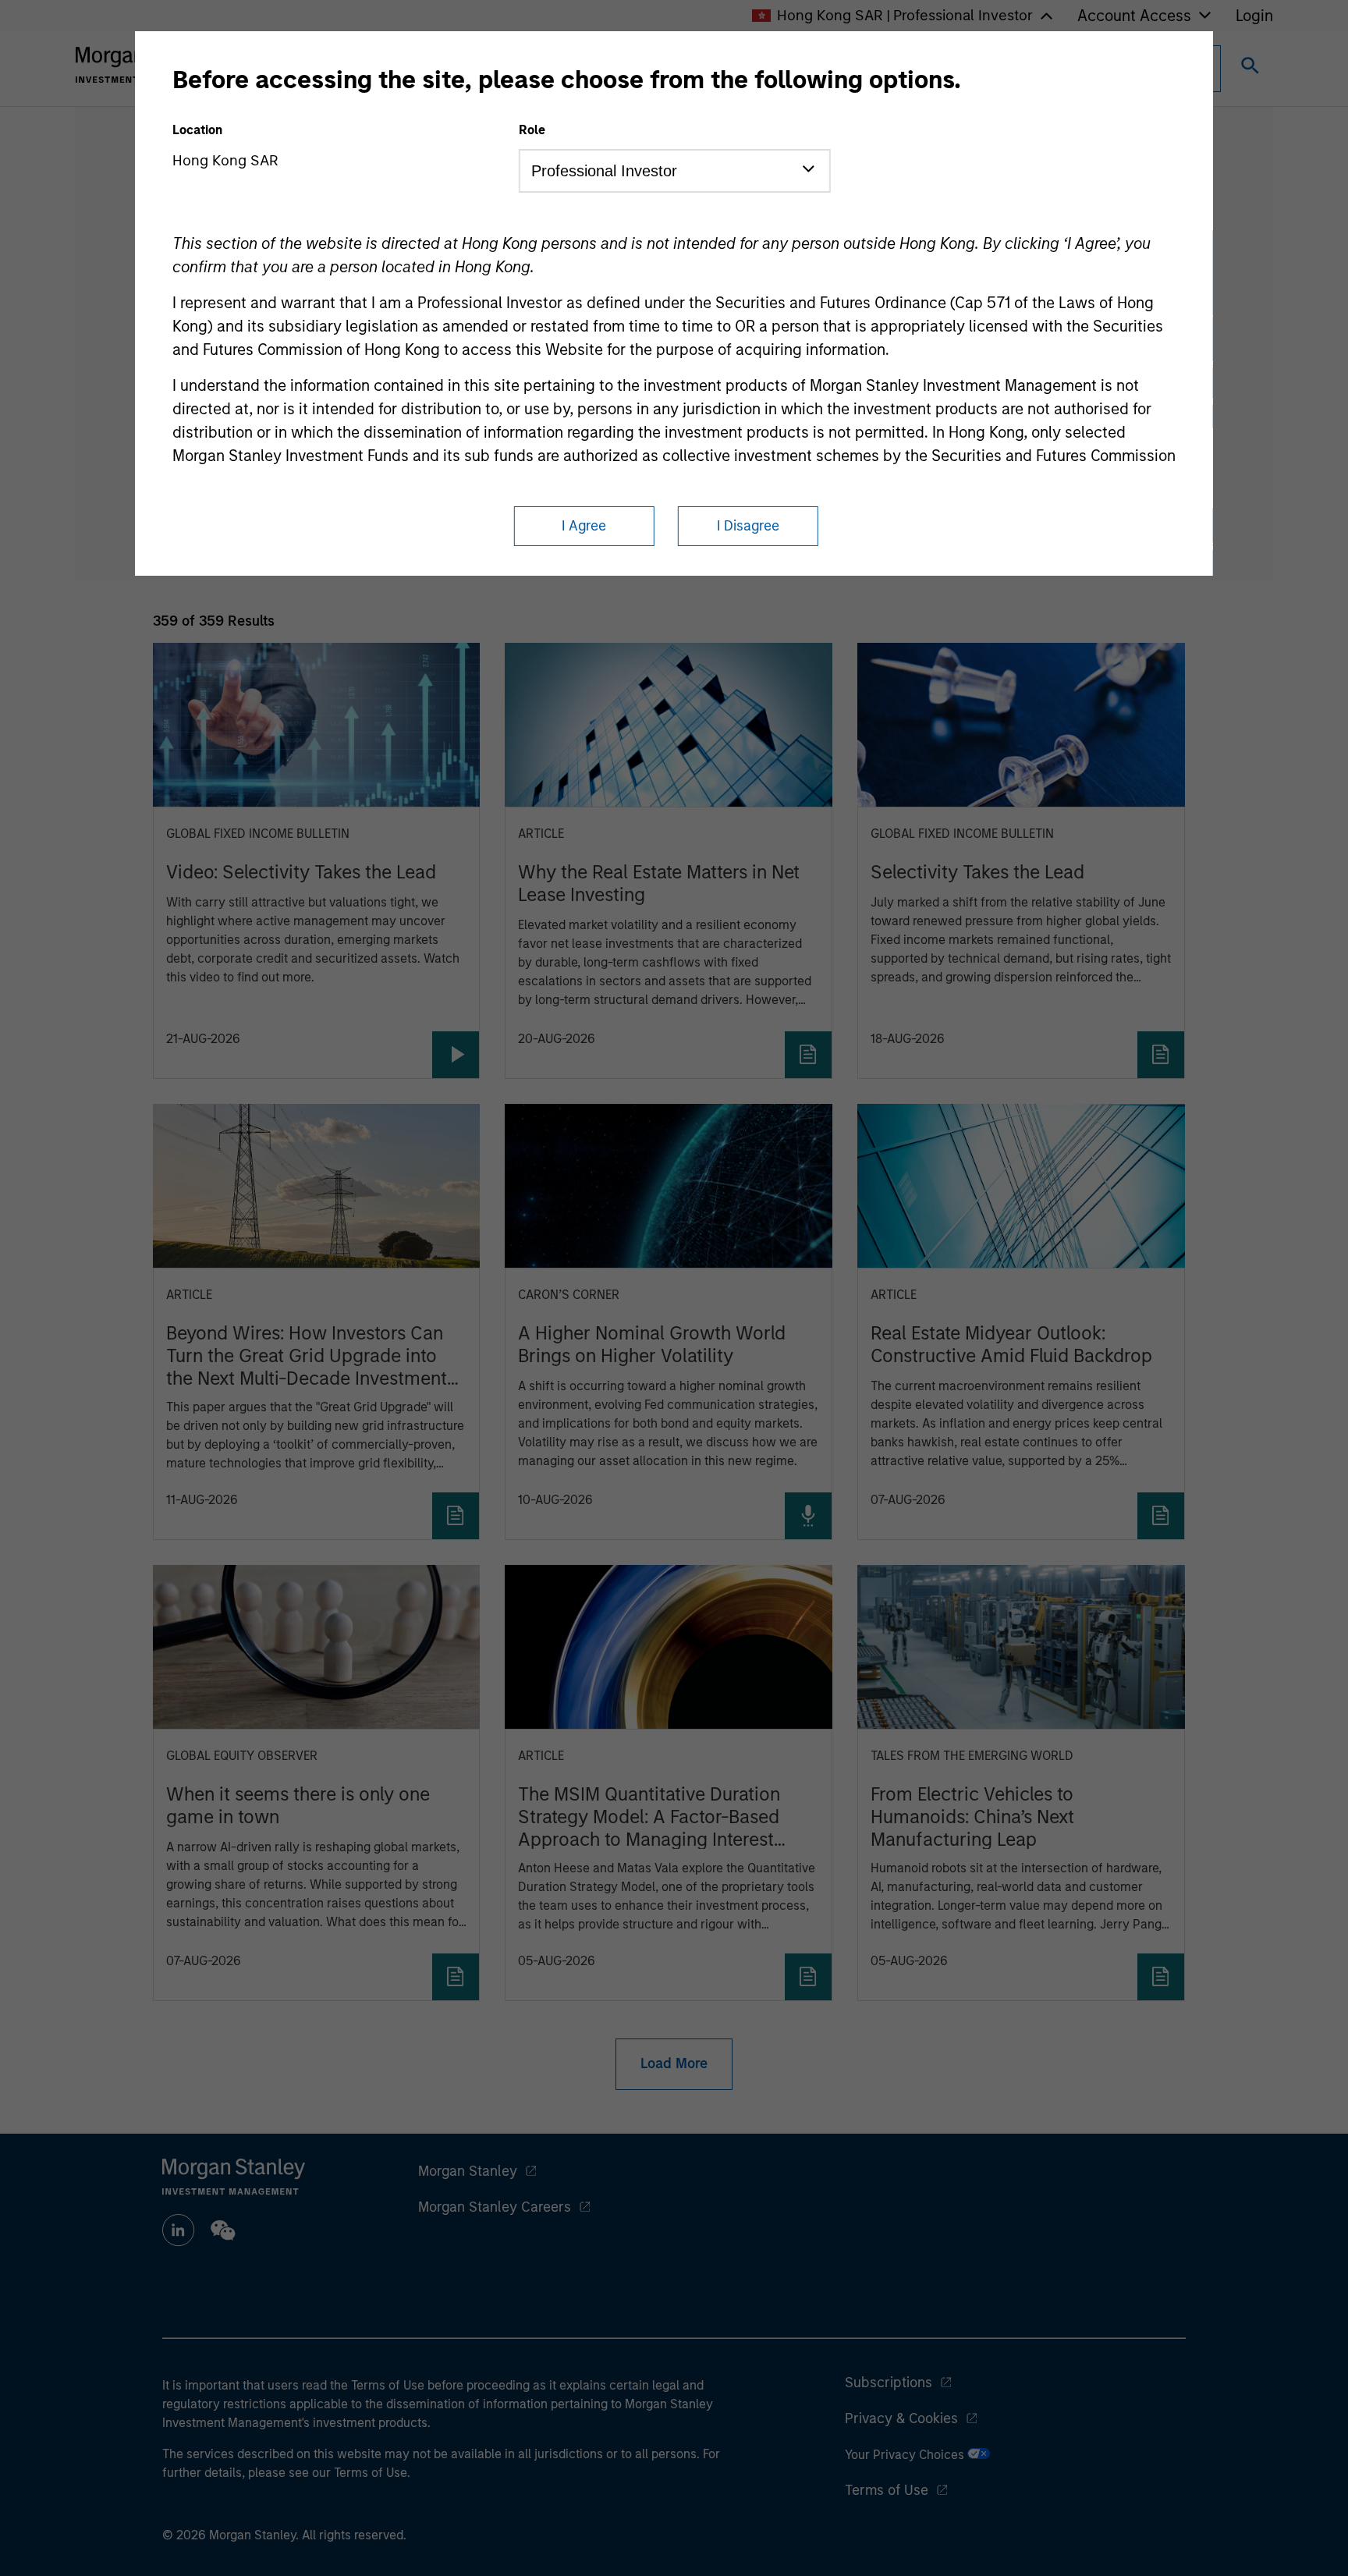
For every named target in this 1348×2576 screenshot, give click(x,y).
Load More (674, 2063)
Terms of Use (887, 2490)
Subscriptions (889, 2383)
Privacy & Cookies (901, 2418)
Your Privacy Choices (906, 2455)
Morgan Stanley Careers (495, 2207)
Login (1254, 16)
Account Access (1134, 16)
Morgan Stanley (468, 2171)
